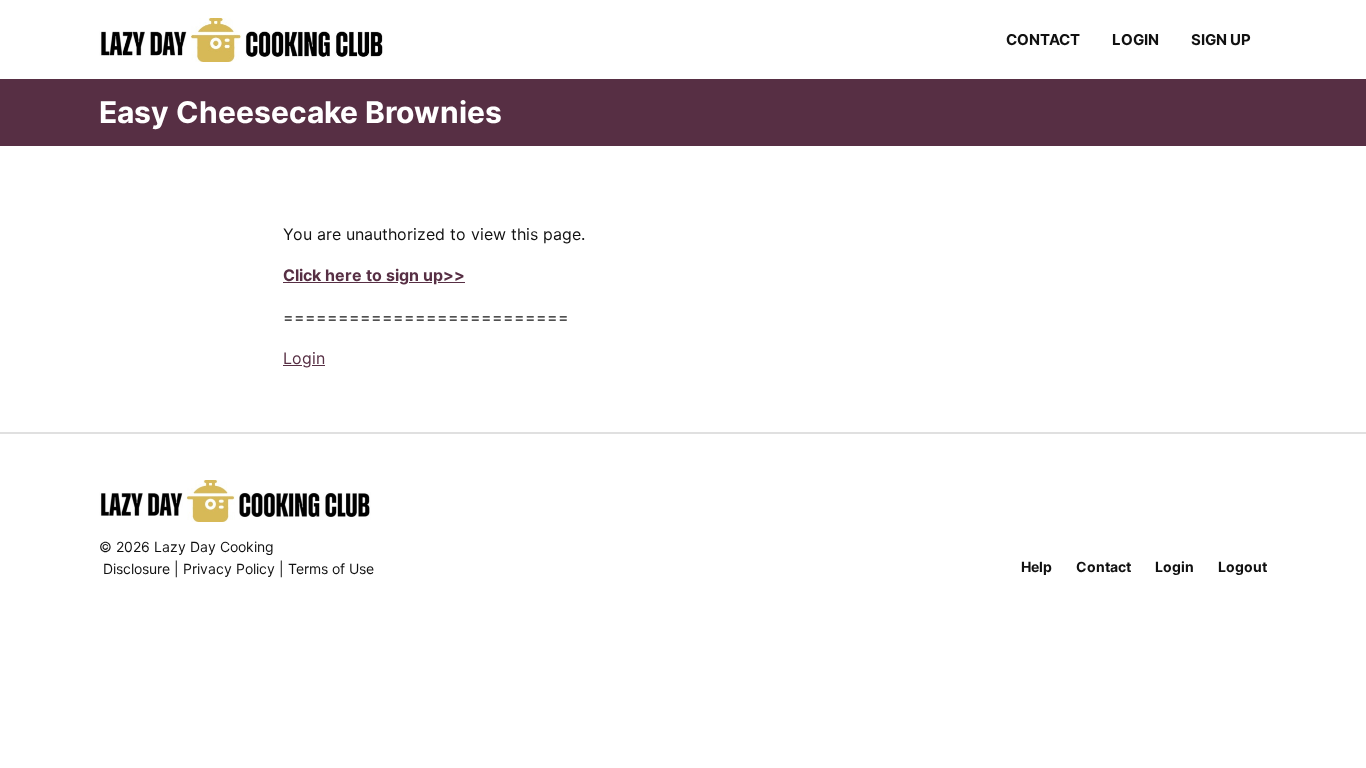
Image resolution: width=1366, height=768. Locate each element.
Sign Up (1221, 39)
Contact (1043, 39)
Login (1135, 39)
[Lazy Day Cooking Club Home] (261, 40)
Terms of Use (331, 568)
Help (1036, 566)
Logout (1242, 566)
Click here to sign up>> (374, 275)
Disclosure (136, 568)
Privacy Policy (229, 568)
